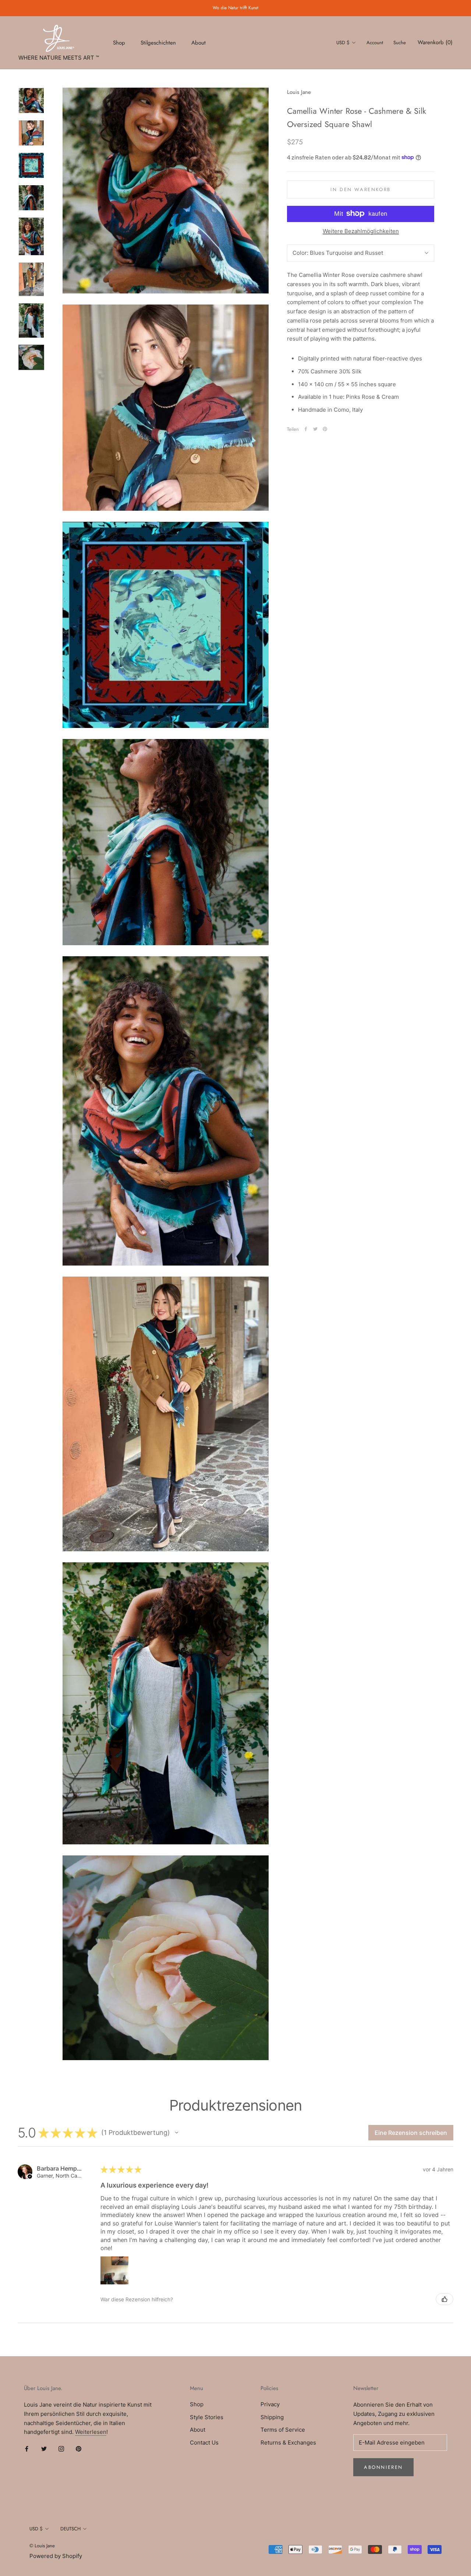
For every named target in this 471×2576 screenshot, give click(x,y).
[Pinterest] (325, 429)
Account (375, 43)
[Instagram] (61, 2449)
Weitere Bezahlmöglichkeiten (361, 231)
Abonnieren (383, 2467)
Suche (400, 43)
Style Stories (207, 2417)
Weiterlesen (91, 2432)
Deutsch (70, 2529)
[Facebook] (306, 429)
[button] (177, 2133)
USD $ (343, 43)
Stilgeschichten (158, 42)
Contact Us (204, 2443)
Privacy (270, 2404)
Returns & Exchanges (288, 2443)
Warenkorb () (435, 42)
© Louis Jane (42, 2546)
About (199, 42)
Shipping (272, 2417)
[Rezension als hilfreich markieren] (445, 2299)
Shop (119, 42)
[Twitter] (315, 429)
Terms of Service (283, 2430)
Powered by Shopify (56, 2556)
